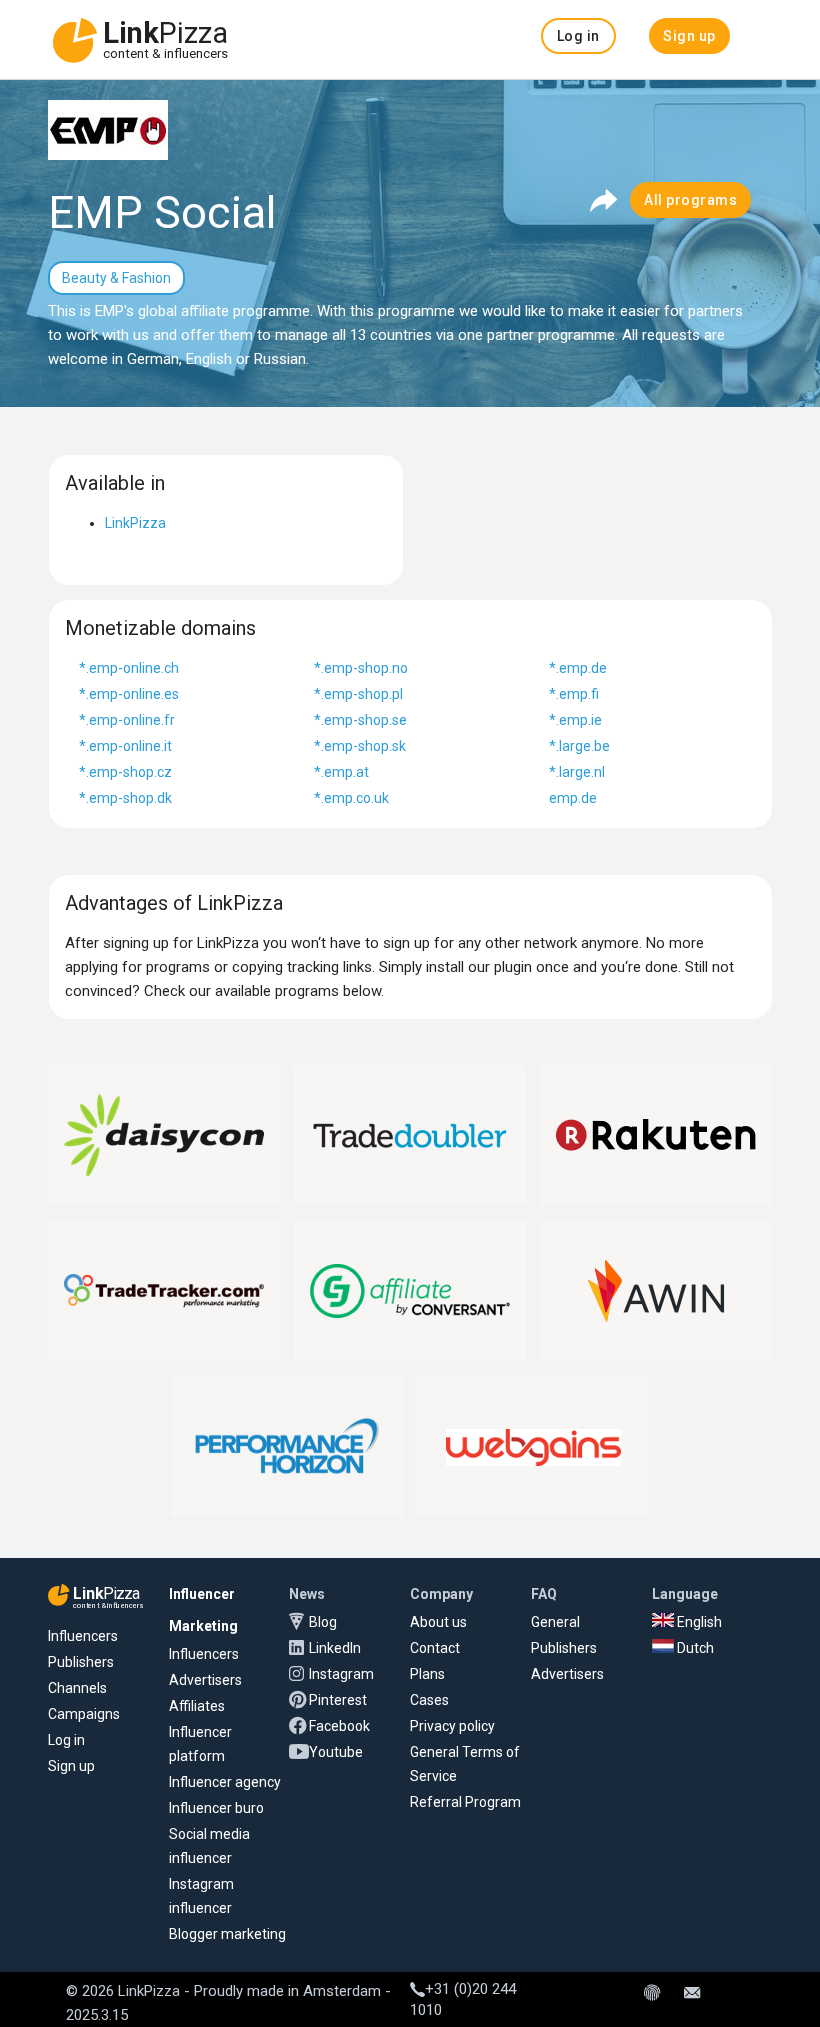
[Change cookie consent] (652, 1994)
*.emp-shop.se (360, 720)
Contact (435, 1648)
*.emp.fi (574, 694)
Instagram (341, 1674)
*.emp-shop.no (361, 668)
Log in (66, 1740)
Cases (429, 1700)
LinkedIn (335, 1648)
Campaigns (84, 1714)
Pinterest (338, 1700)
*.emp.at (341, 772)
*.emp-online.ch (129, 668)
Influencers (83, 1636)
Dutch (694, 1648)
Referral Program (465, 1802)
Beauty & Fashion (116, 278)
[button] (578, 36)
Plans (427, 1674)
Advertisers (205, 1680)
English (698, 1622)
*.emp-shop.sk (360, 746)
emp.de (573, 798)
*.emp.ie (575, 720)
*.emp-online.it (125, 746)
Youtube (336, 1752)
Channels (77, 1688)
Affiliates (197, 1706)
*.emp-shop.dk (125, 798)
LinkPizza (135, 523)
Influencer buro (216, 1808)
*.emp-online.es (129, 694)
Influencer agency (225, 1782)
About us (438, 1622)
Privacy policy (452, 1726)
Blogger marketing (227, 1934)
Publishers (81, 1662)
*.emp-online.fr (127, 720)
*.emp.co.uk (351, 798)
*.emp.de (578, 668)
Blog (323, 1622)
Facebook (339, 1726)
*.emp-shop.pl (358, 694)
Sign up (71, 1766)
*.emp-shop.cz (125, 772)
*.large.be (579, 746)
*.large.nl (577, 772)
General (555, 1622)
